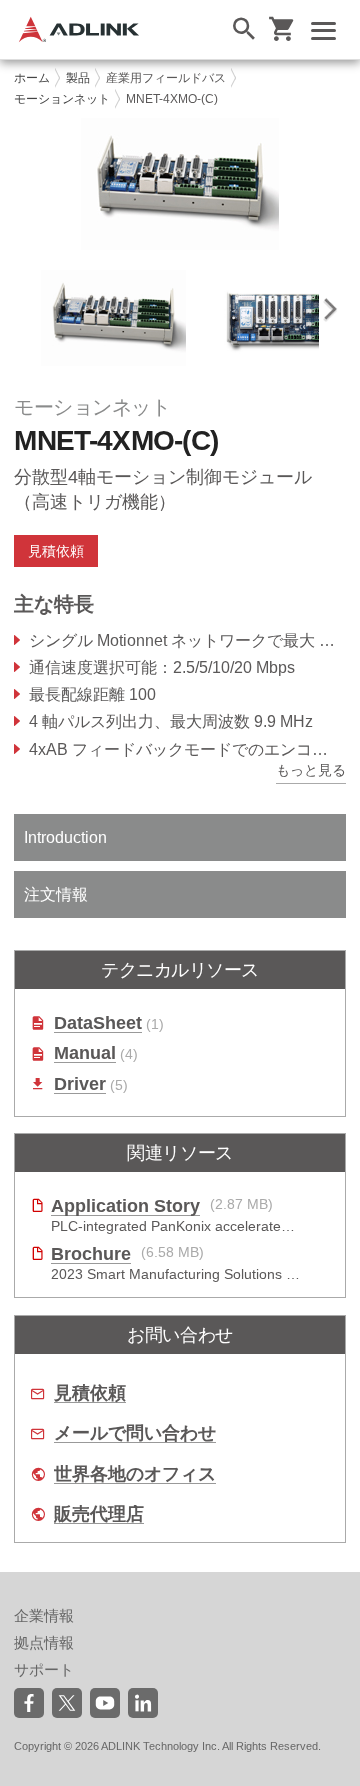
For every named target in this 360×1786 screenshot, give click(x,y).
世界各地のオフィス (135, 1474)
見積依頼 (90, 1393)
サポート (44, 1669)
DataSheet (98, 1023)
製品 (78, 78)
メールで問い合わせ (135, 1433)
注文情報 (56, 894)
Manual (85, 1053)
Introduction (65, 837)
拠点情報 (44, 1642)
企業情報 (44, 1615)
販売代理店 (99, 1514)
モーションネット (62, 99)
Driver (80, 1084)
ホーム (32, 78)
